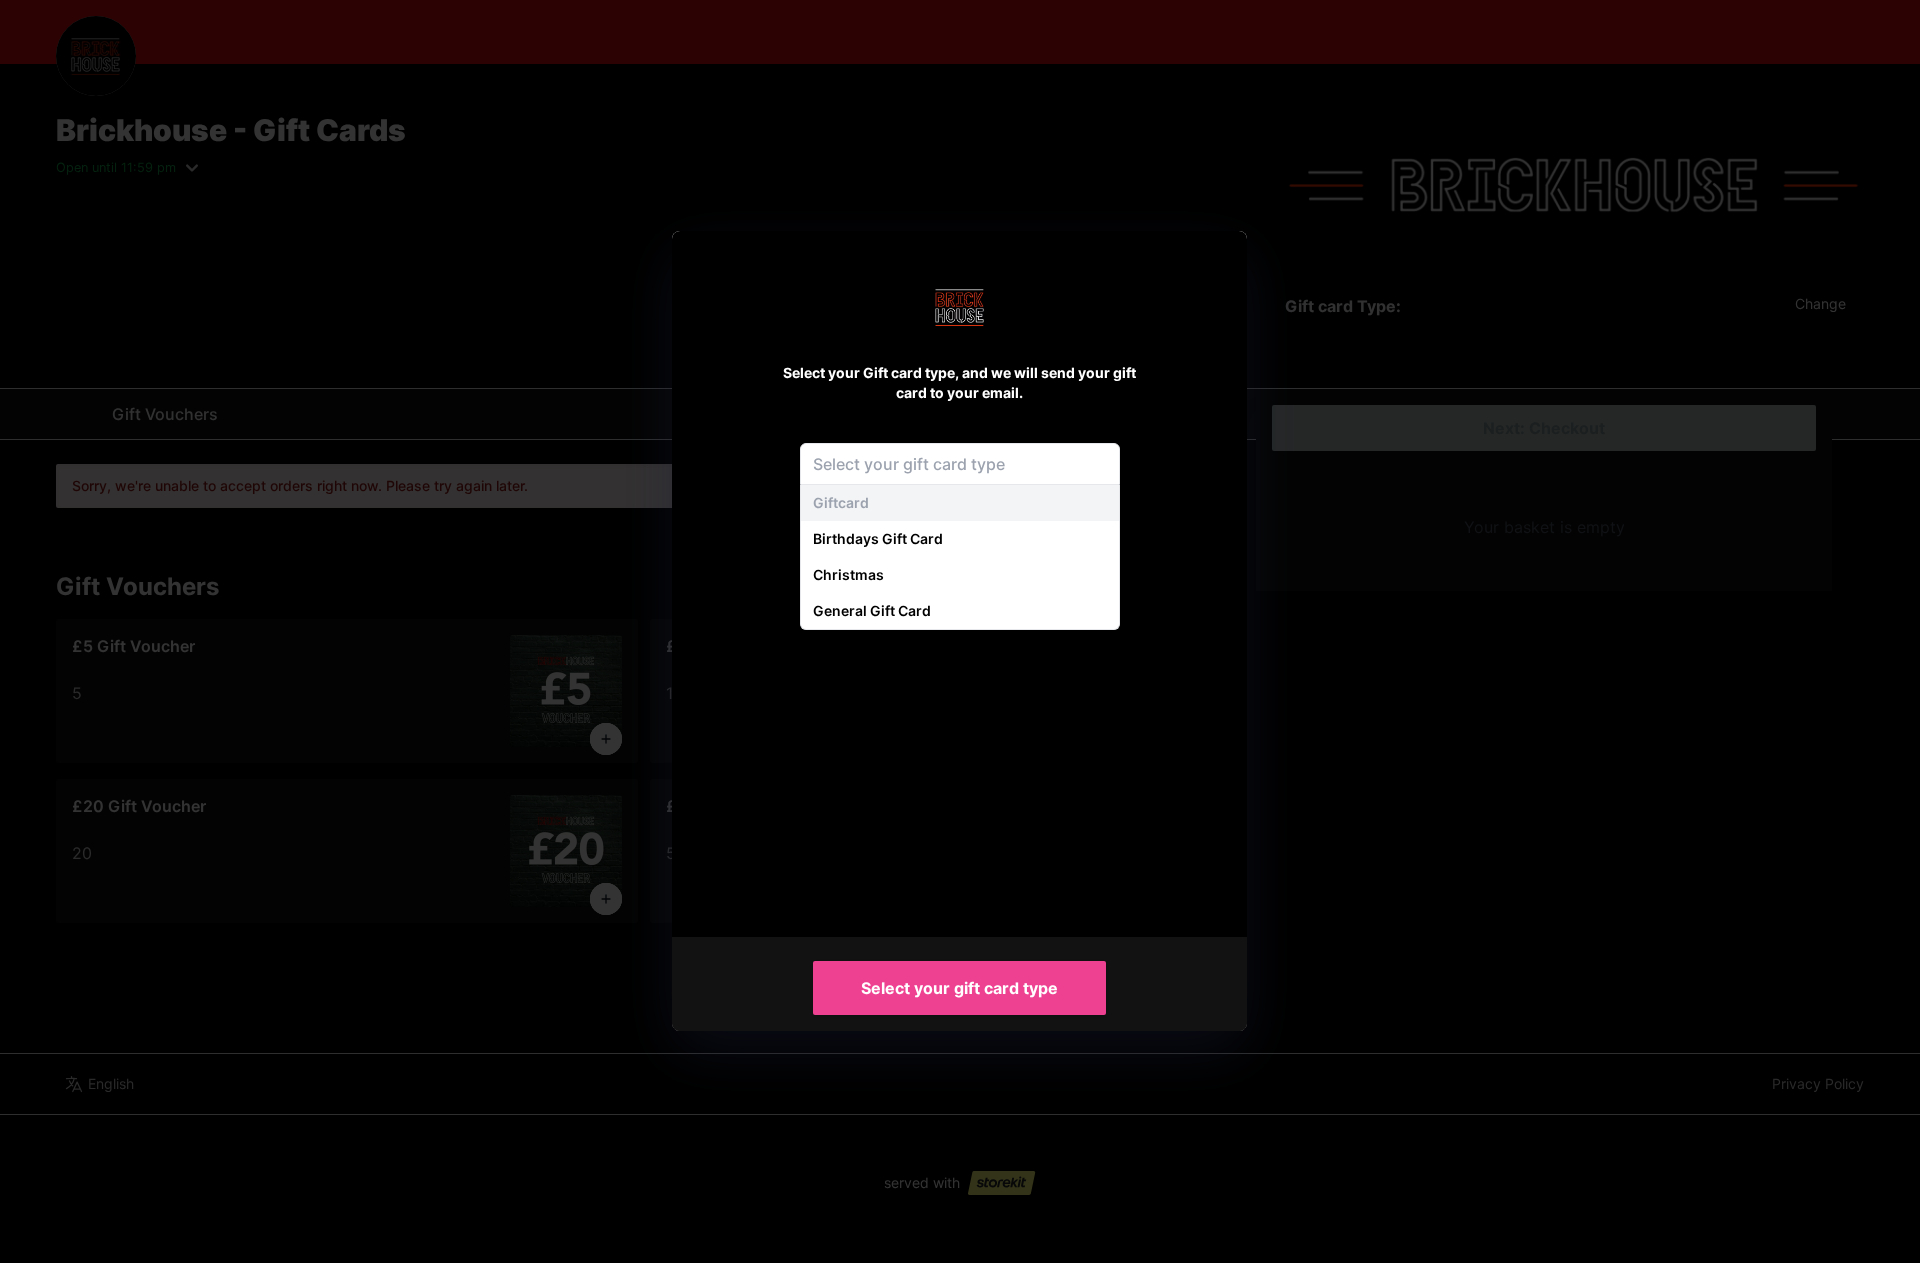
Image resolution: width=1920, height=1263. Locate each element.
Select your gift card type (959, 988)
